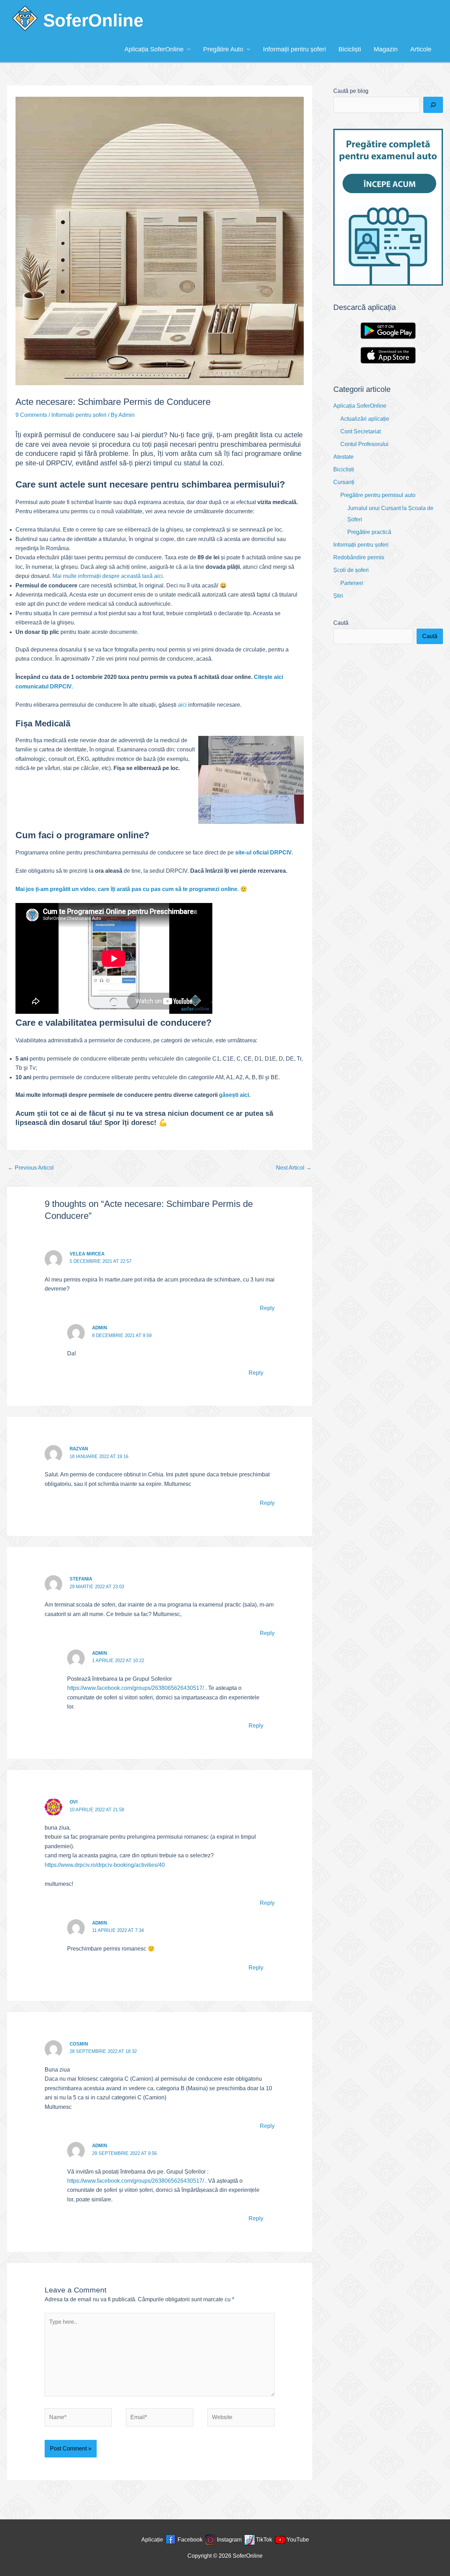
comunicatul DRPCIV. (44, 686)
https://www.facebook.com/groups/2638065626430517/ (136, 1688)
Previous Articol (31, 1168)
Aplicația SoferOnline (154, 49)
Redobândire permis (359, 557)
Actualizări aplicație (365, 419)
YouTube (298, 2540)
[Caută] (433, 105)
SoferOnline (93, 20)
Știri (338, 596)
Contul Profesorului (364, 444)
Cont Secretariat (361, 431)
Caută (341, 623)
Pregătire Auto (223, 49)
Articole (421, 49)
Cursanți (344, 482)
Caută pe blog (351, 91)
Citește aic (268, 677)
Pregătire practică (369, 532)
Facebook (190, 2540)
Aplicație (152, 2540)
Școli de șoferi (351, 570)
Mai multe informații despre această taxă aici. (108, 576)
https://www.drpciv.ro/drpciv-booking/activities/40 (105, 1865)
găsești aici (234, 1095)
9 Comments (31, 415)
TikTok (264, 2540)
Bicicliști (350, 49)
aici (182, 705)
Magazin (386, 49)
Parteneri (352, 583)
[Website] (241, 2419)
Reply (267, 1308)
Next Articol (294, 1168)
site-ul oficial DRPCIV (263, 853)
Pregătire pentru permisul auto (378, 495)
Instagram (229, 2540)
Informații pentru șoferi (294, 49)
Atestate (343, 457)
